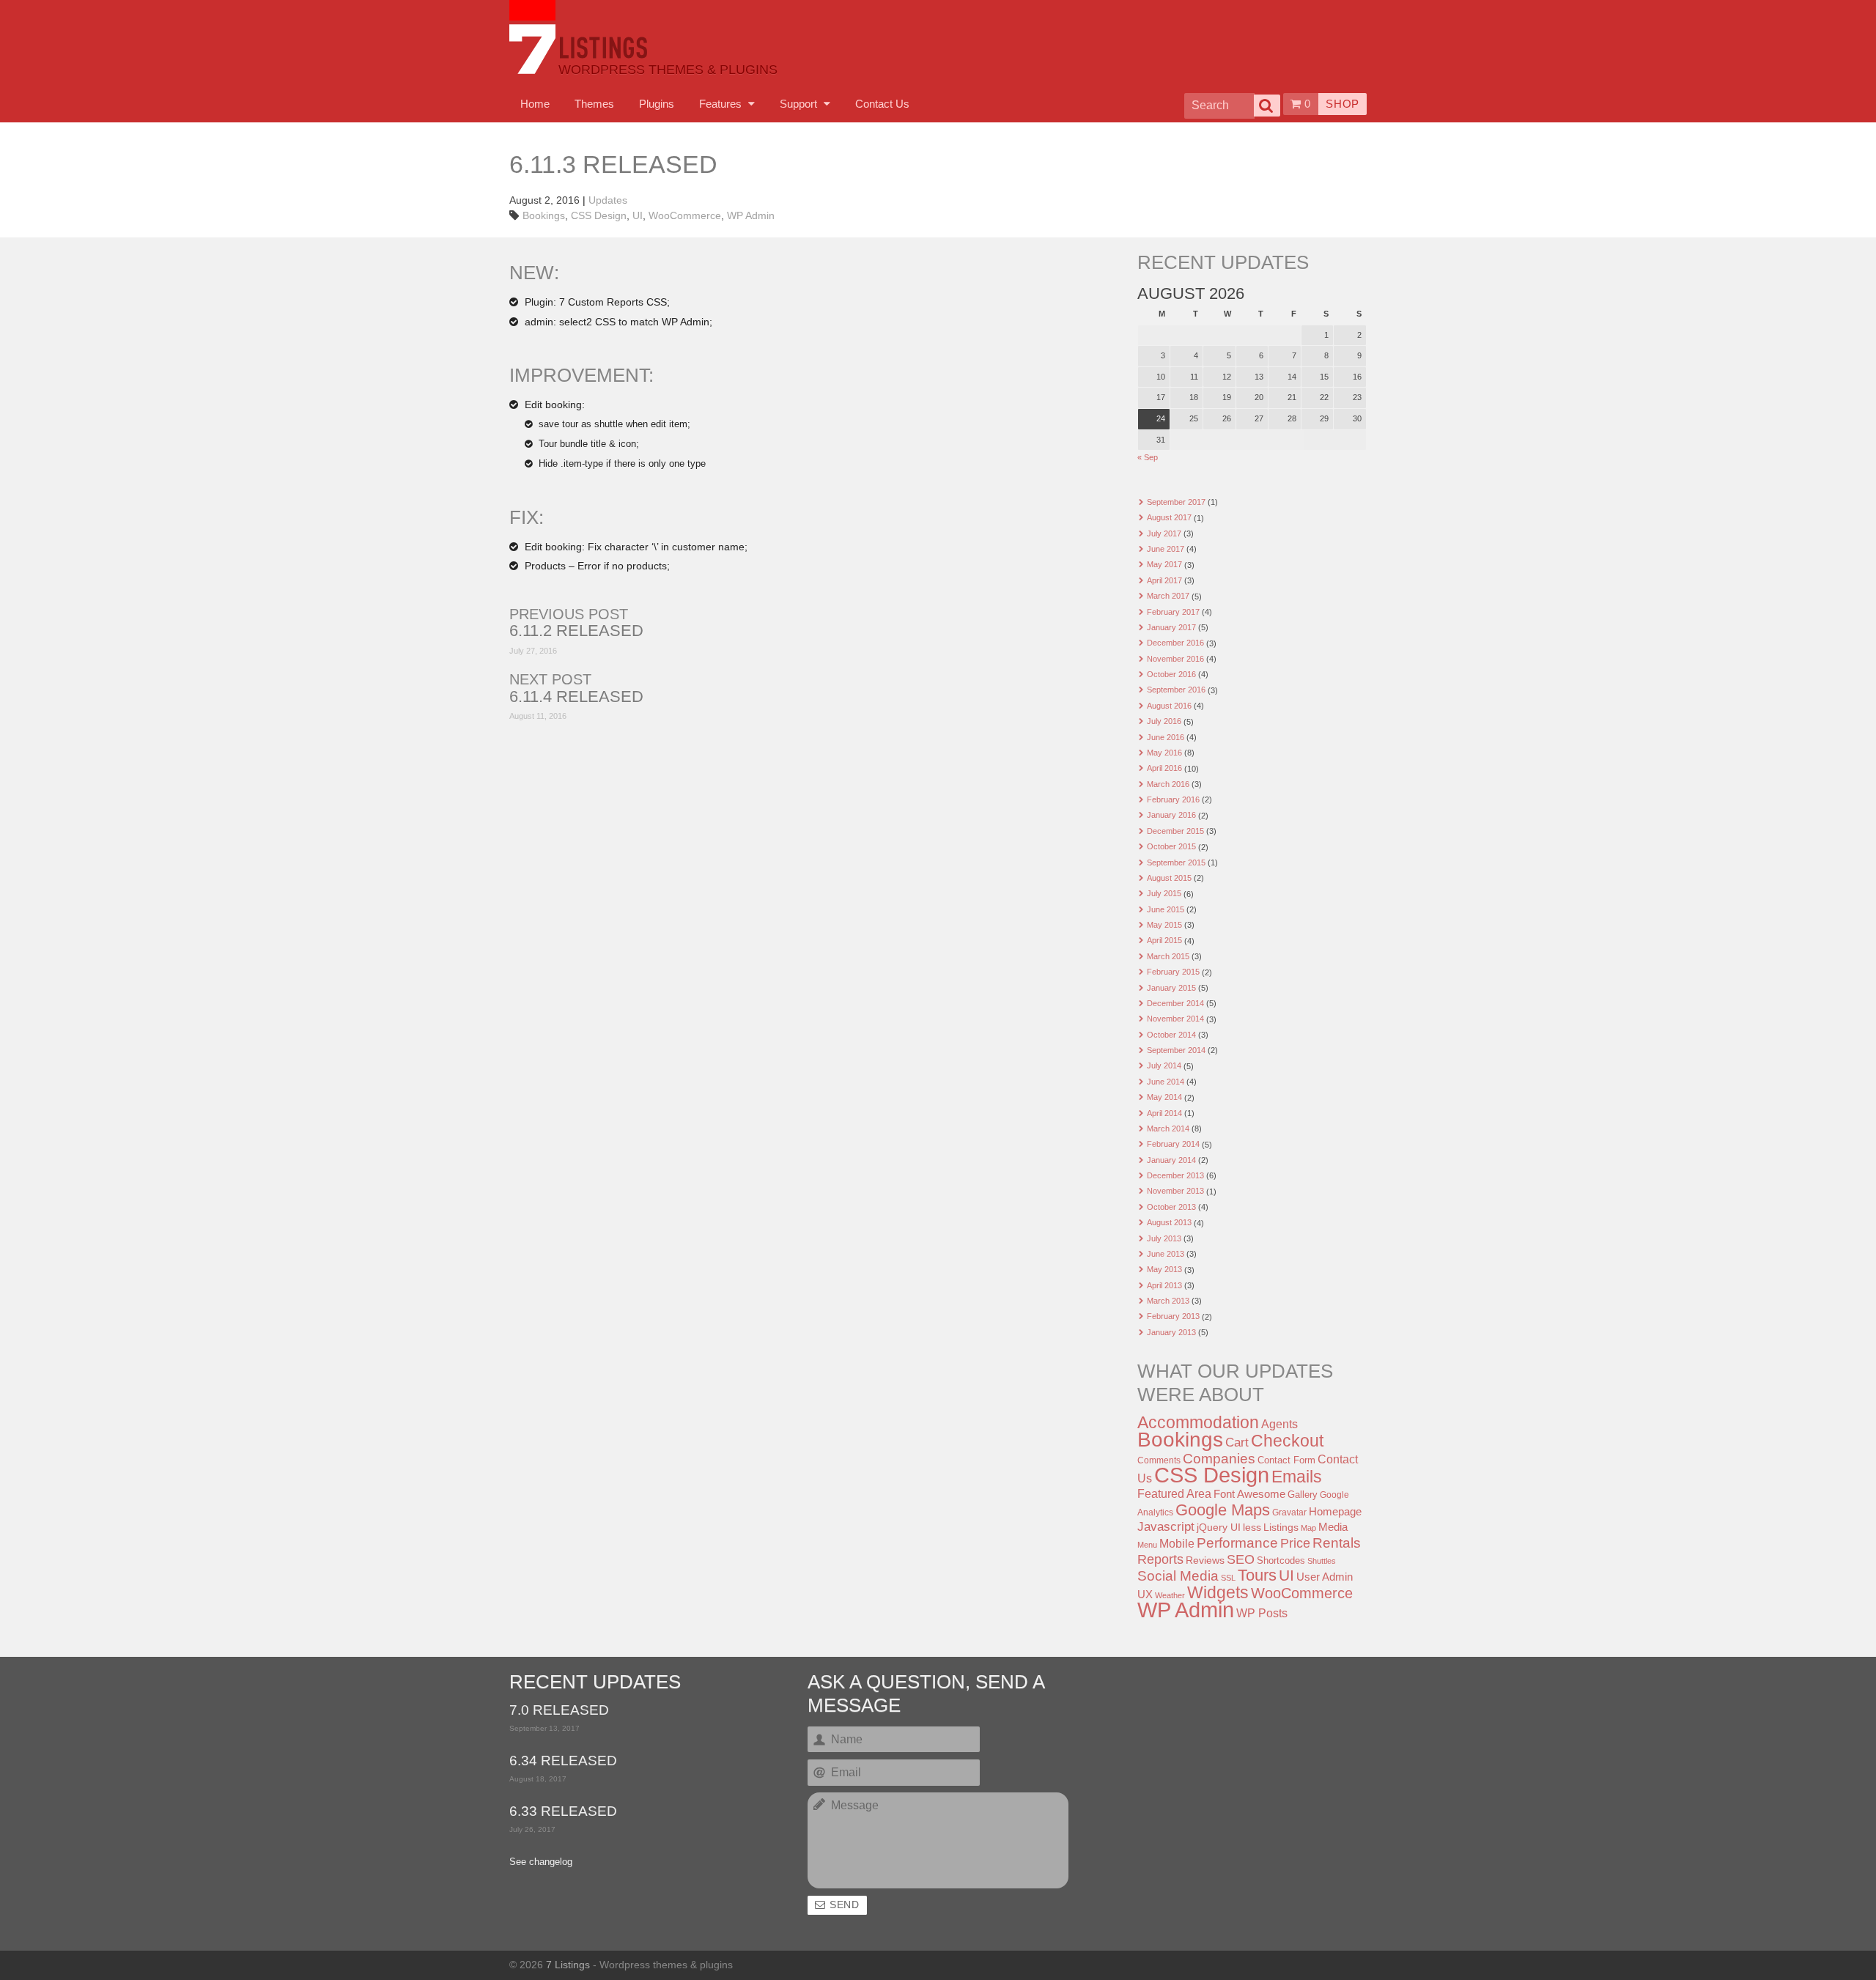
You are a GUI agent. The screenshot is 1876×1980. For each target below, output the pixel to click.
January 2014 (1171, 1160)
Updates (608, 200)
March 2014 (1168, 1128)
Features (722, 104)
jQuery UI (1219, 1527)
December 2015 (1175, 831)
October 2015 (1171, 846)
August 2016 (1169, 706)
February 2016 (1173, 799)
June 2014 (1166, 1082)
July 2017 (1164, 533)
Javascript (1166, 1527)
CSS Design (599, 215)
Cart (1237, 1442)
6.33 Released (563, 1812)
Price (1295, 1543)
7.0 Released (559, 1711)
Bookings (544, 215)
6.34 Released (563, 1761)
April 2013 (1164, 1285)
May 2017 (1164, 564)
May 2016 (1164, 753)
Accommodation (1198, 1422)
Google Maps (1223, 1510)
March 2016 (1168, 784)
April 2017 (1164, 580)
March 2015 (1168, 956)
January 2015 (1171, 988)
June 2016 (1166, 737)
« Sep (1148, 457)
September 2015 (1176, 862)
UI (638, 215)
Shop (1343, 104)
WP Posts (1262, 1613)
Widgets (1218, 1592)
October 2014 (1171, 1035)
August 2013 (1169, 1222)
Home (535, 104)
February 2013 (1173, 1316)
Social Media (1178, 1576)
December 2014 (1175, 1003)
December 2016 (1175, 643)
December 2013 (1175, 1175)
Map (1308, 1528)
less (1252, 1527)
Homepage (1335, 1511)
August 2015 (1169, 878)
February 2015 (1173, 972)
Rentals (1337, 1543)
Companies (1219, 1459)
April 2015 (1164, 940)
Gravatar (1289, 1512)
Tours (1257, 1575)
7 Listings (568, 1965)
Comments (1159, 1460)
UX (1145, 1595)
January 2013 (1171, 1332)
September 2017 (1176, 502)
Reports (1160, 1559)
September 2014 (1176, 1050)
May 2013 (1164, 1269)
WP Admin (751, 215)
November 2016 (1175, 659)
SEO (1241, 1559)
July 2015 (1164, 893)
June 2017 (1166, 549)
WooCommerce (685, 215)
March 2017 (1168, 596)
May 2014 (1164, 1097)
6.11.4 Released (576, 697)
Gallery (1303, 1495)
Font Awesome (1249, 1494)
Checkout (1287, 1441)
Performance (1237, 1543)
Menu (1147, 1545)
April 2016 (1164, 768)
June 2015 (1166, 909)
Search (1267, 106)
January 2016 (1171, 815)
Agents (1279, 1424)
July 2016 (1164, 721)
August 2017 (1169, 517)
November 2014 (1175, 1019)
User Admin (1325, 1577)
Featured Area (1174, 1493)
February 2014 (1173, 1144)
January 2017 (1171, 627)
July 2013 (1164, 1238)
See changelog (541, 1862)
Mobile (1177, 1543)
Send (845, 1905)
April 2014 (1164, 1113)
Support (800, 104)
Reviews (1205, 1560)
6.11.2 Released (576, 631)
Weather (1170, 1595)
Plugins (657, 104)
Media (1333, 1527)
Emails (1297, 1477)
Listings (1281, 1527)
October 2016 (1171, 674)
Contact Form (1286, 1460)
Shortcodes (1281, 1560)
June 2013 (1166, 1254)
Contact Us (882, 104)
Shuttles (1322, 1561)
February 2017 (1173, 612)
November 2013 (1175, 1191)
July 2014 (1164, 1065)
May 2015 (1164, 925)
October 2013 (1171, 1207)
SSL (1228, 1578)
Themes (594, 104)
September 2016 (1176, 690)
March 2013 (1168, 1301)
